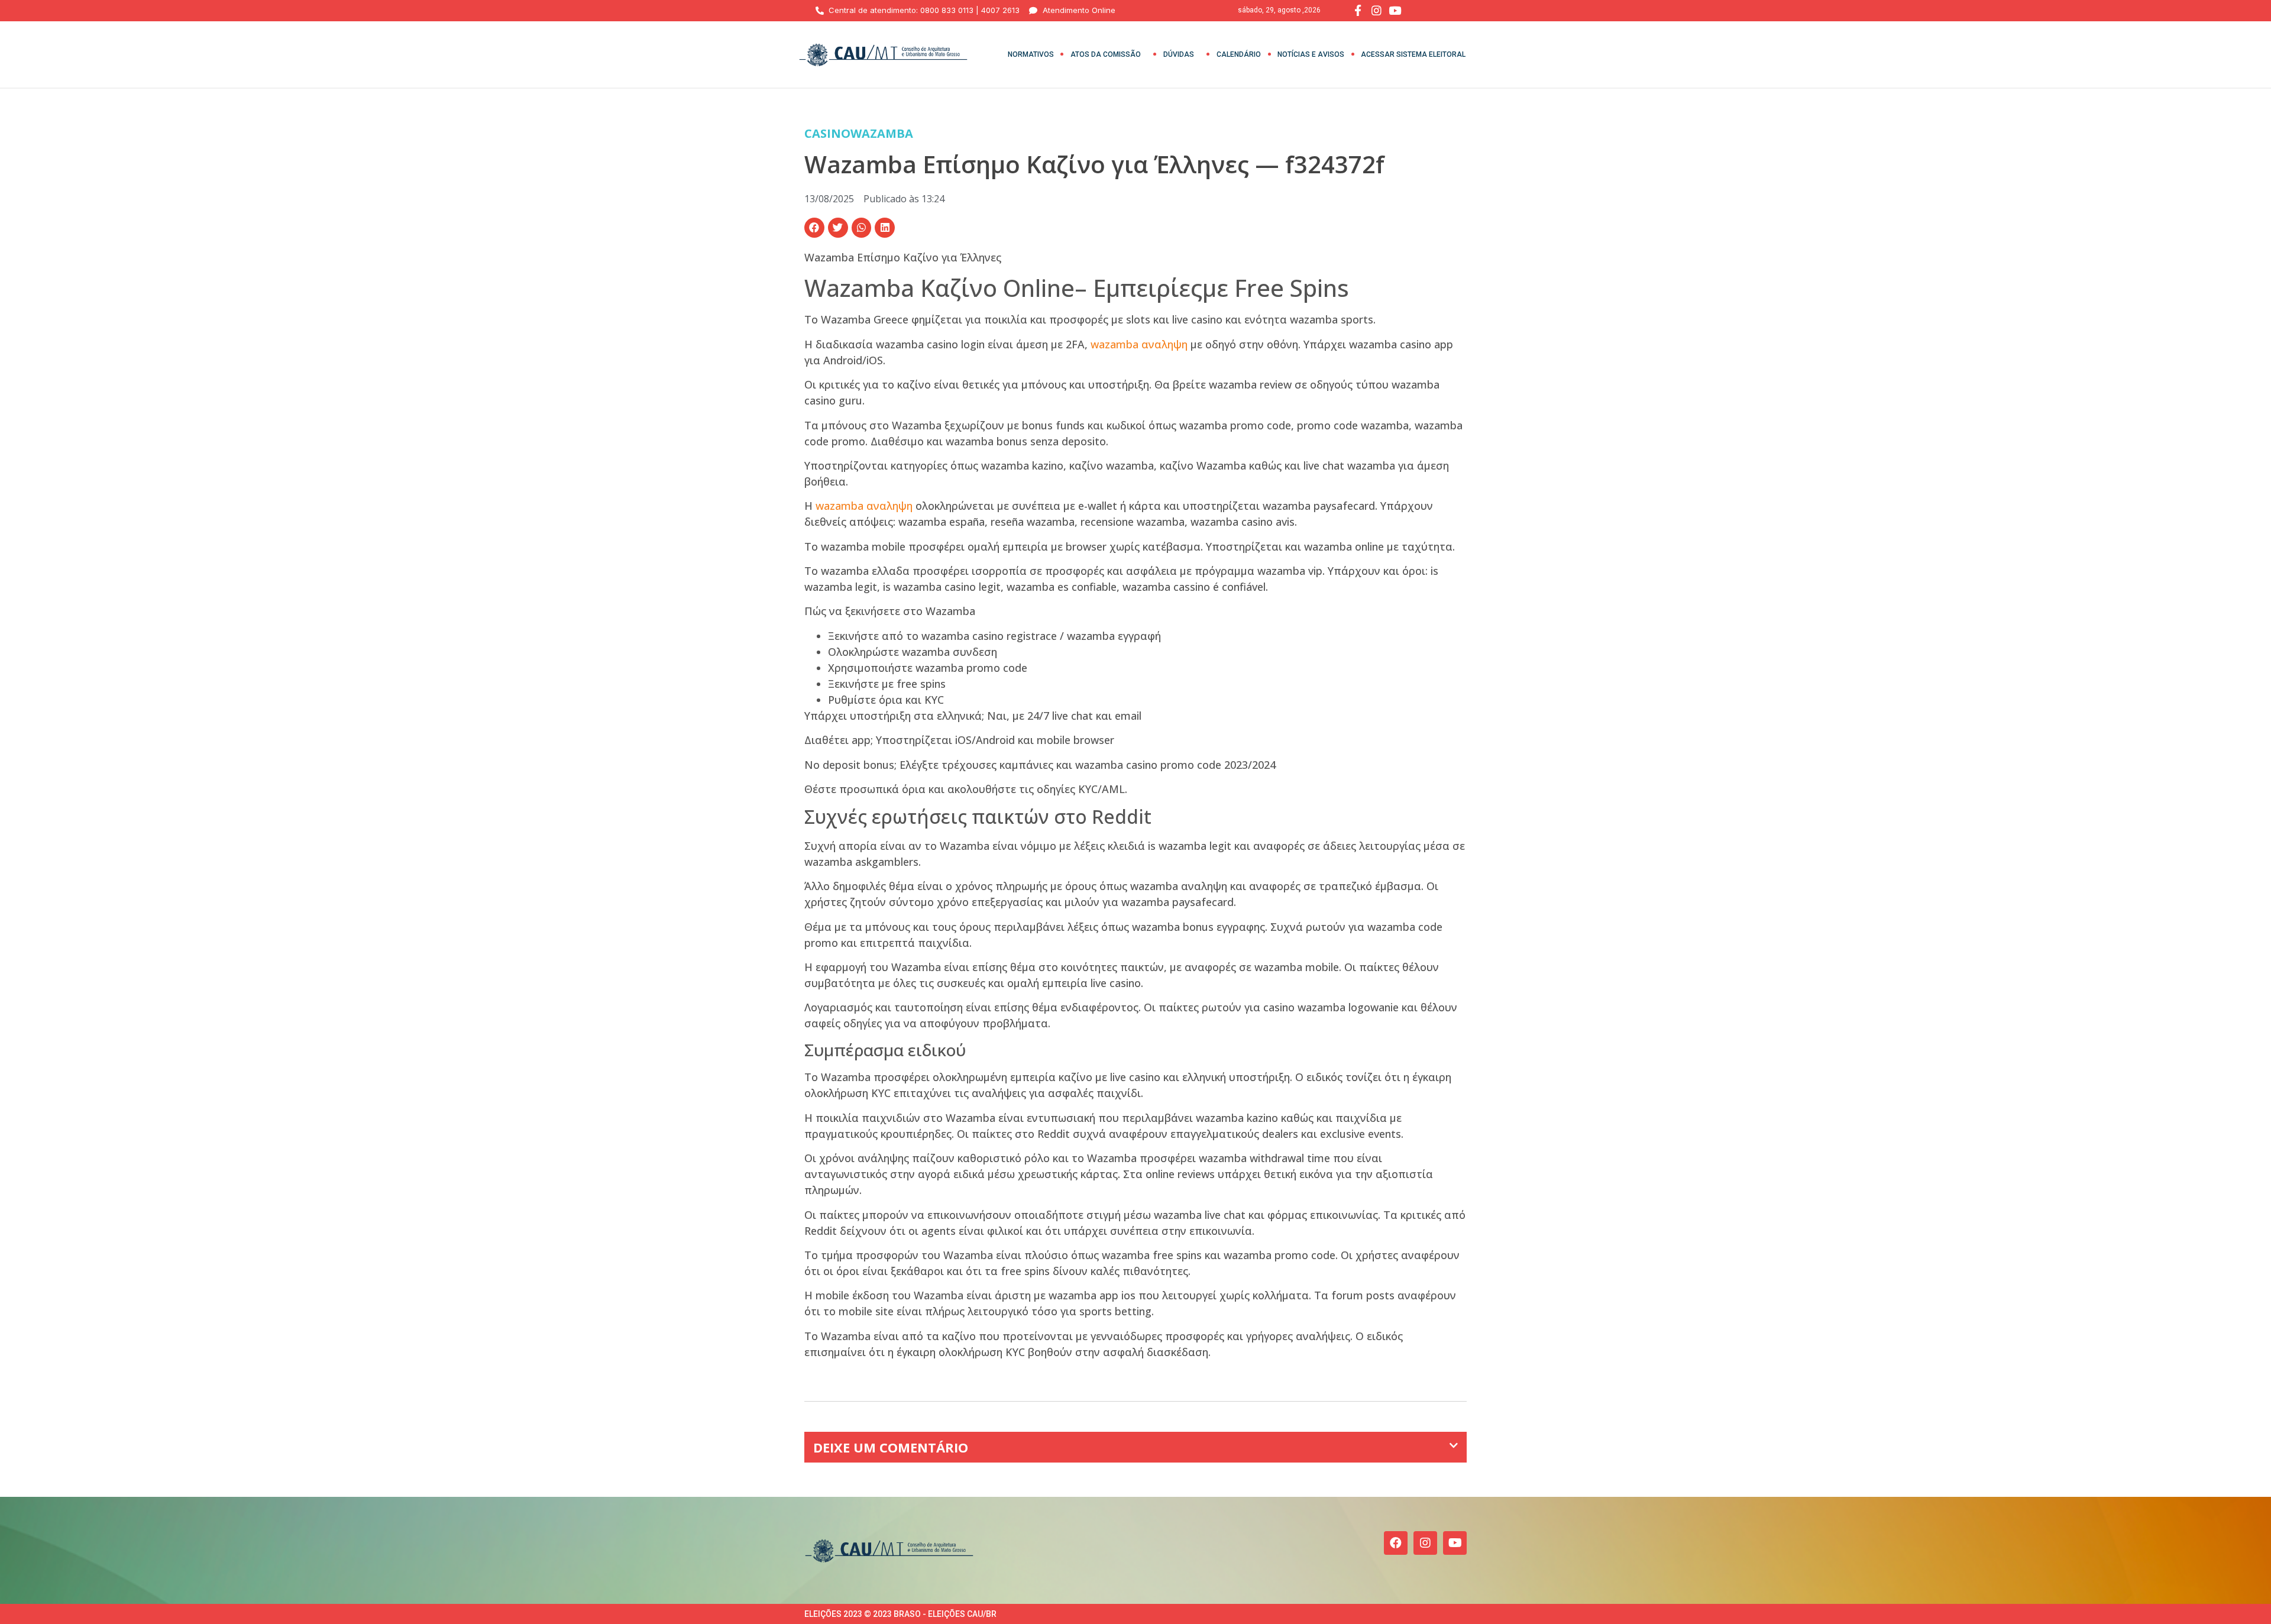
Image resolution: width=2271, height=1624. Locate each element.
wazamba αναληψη (1139, 344)
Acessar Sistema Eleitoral (1413, 54)
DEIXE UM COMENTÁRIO (891, 1447)
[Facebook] (1396, 1543)
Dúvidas (1179, 54)
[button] (814, 228)
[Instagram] (1425, 1543)
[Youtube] (1455, 1543)
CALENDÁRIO (1239, 54)
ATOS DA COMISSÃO (1106, 54)
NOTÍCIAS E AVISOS (1311, 54)
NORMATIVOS (1031, 54)
